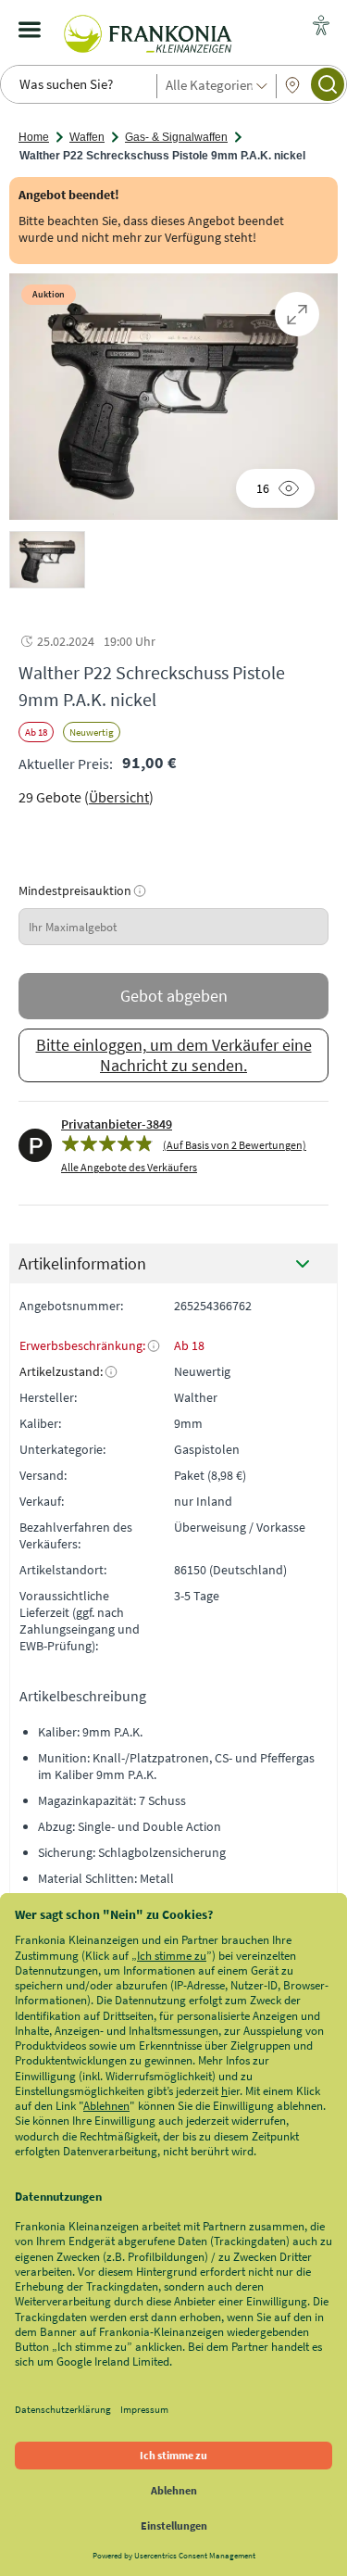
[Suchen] (328, 84)
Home (34, 137)
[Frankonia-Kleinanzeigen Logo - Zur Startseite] (148, 30)
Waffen (87, 137)
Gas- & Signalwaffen (176, 137)
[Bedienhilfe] (321, 27)
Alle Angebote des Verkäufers (129, 1167)
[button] (47, 560)
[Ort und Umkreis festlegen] (292, 85)
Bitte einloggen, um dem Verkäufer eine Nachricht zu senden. (174, 1055)
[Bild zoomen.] (297, 314)
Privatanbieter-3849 (117, 1124)
